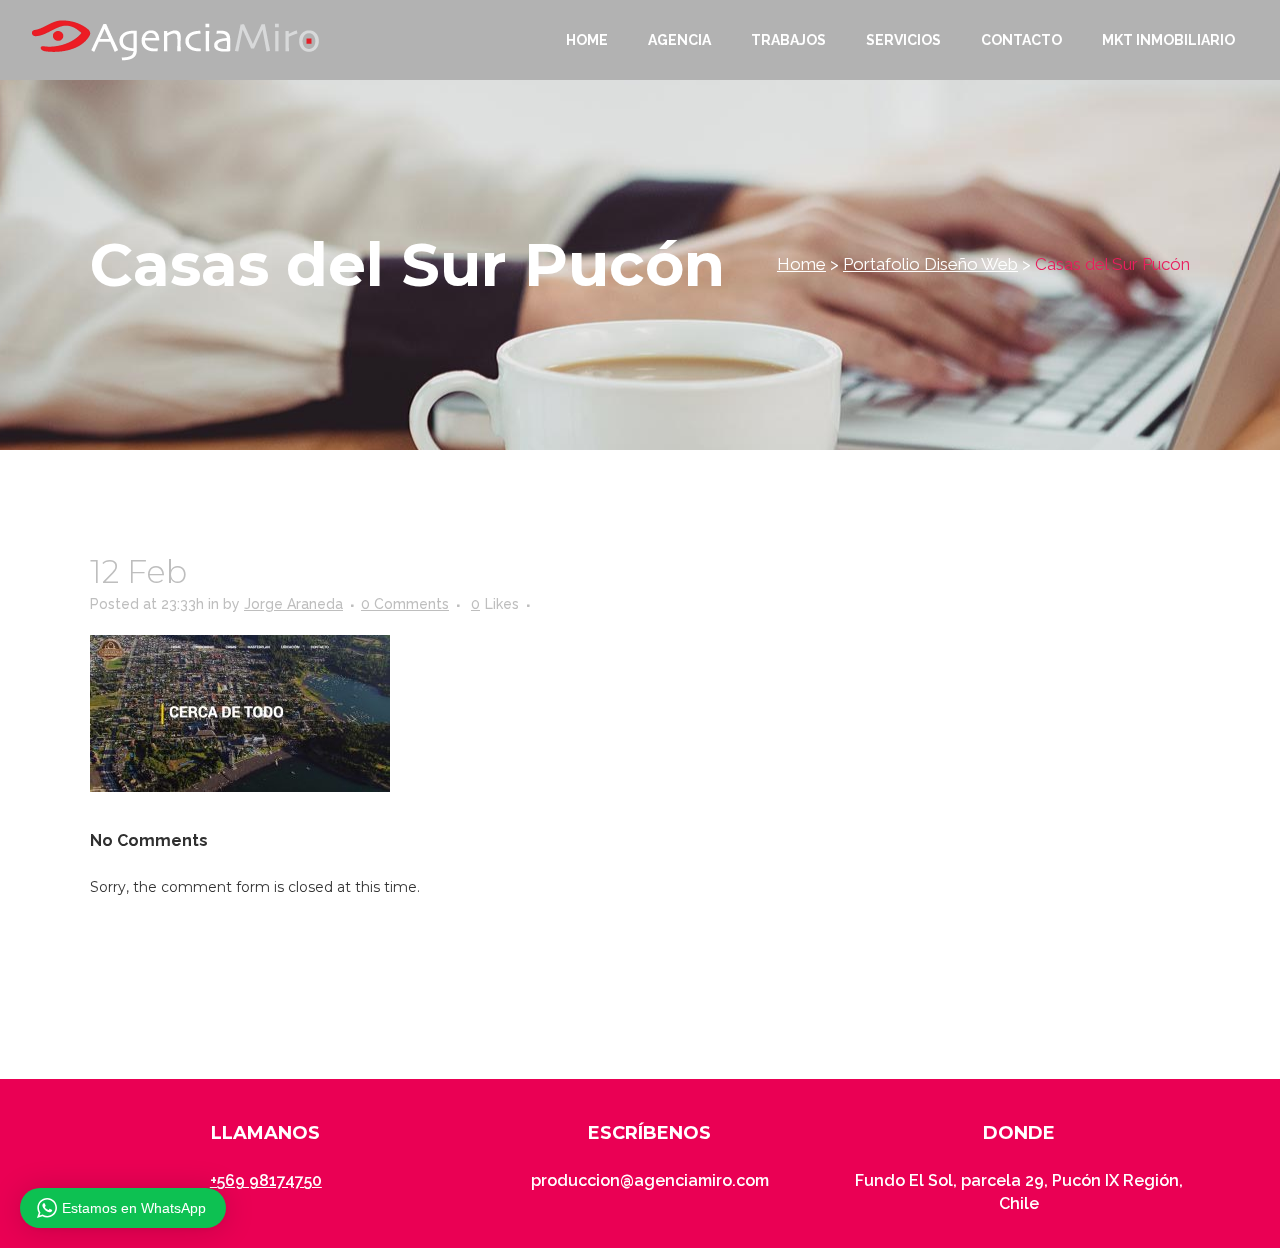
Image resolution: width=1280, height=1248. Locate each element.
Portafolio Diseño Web (930, 264)
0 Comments (405, 604)
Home (801, 264)
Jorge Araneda (293, 604)
